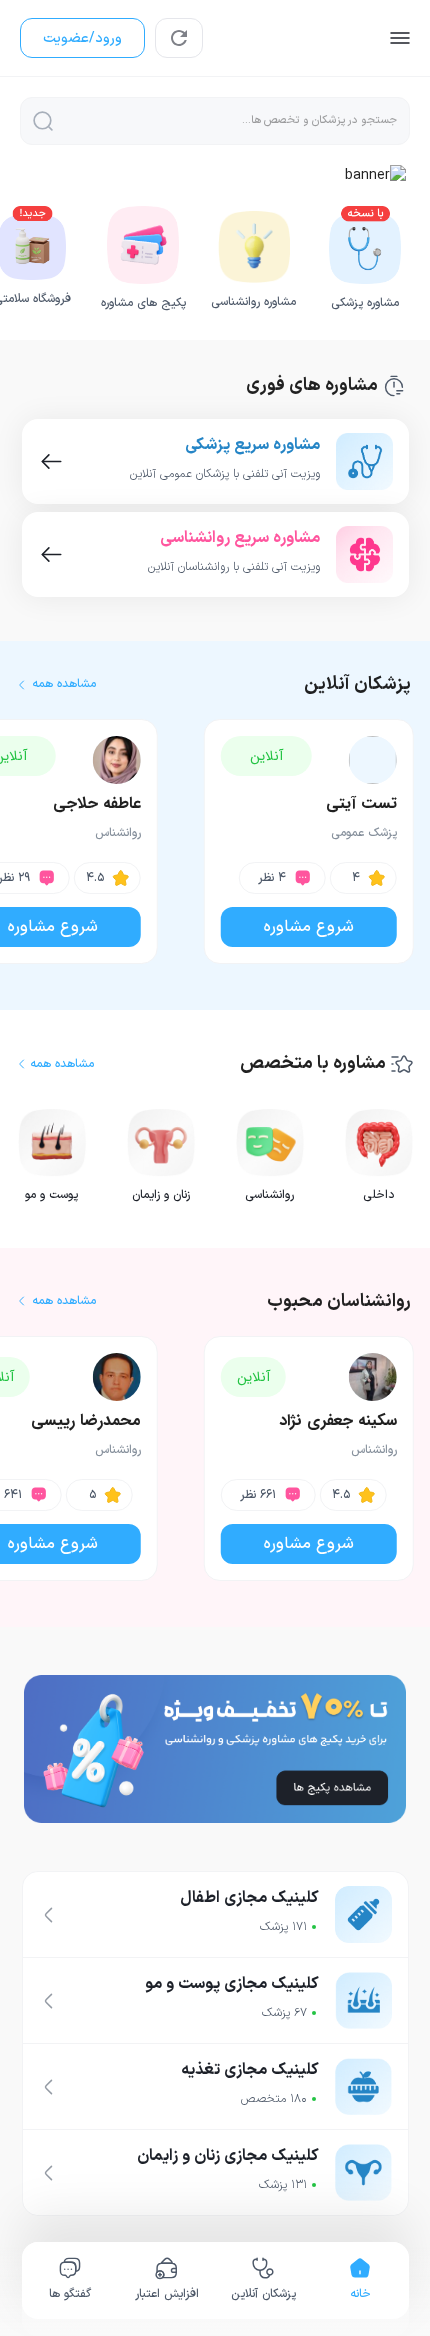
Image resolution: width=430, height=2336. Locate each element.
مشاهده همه (64, 684)
